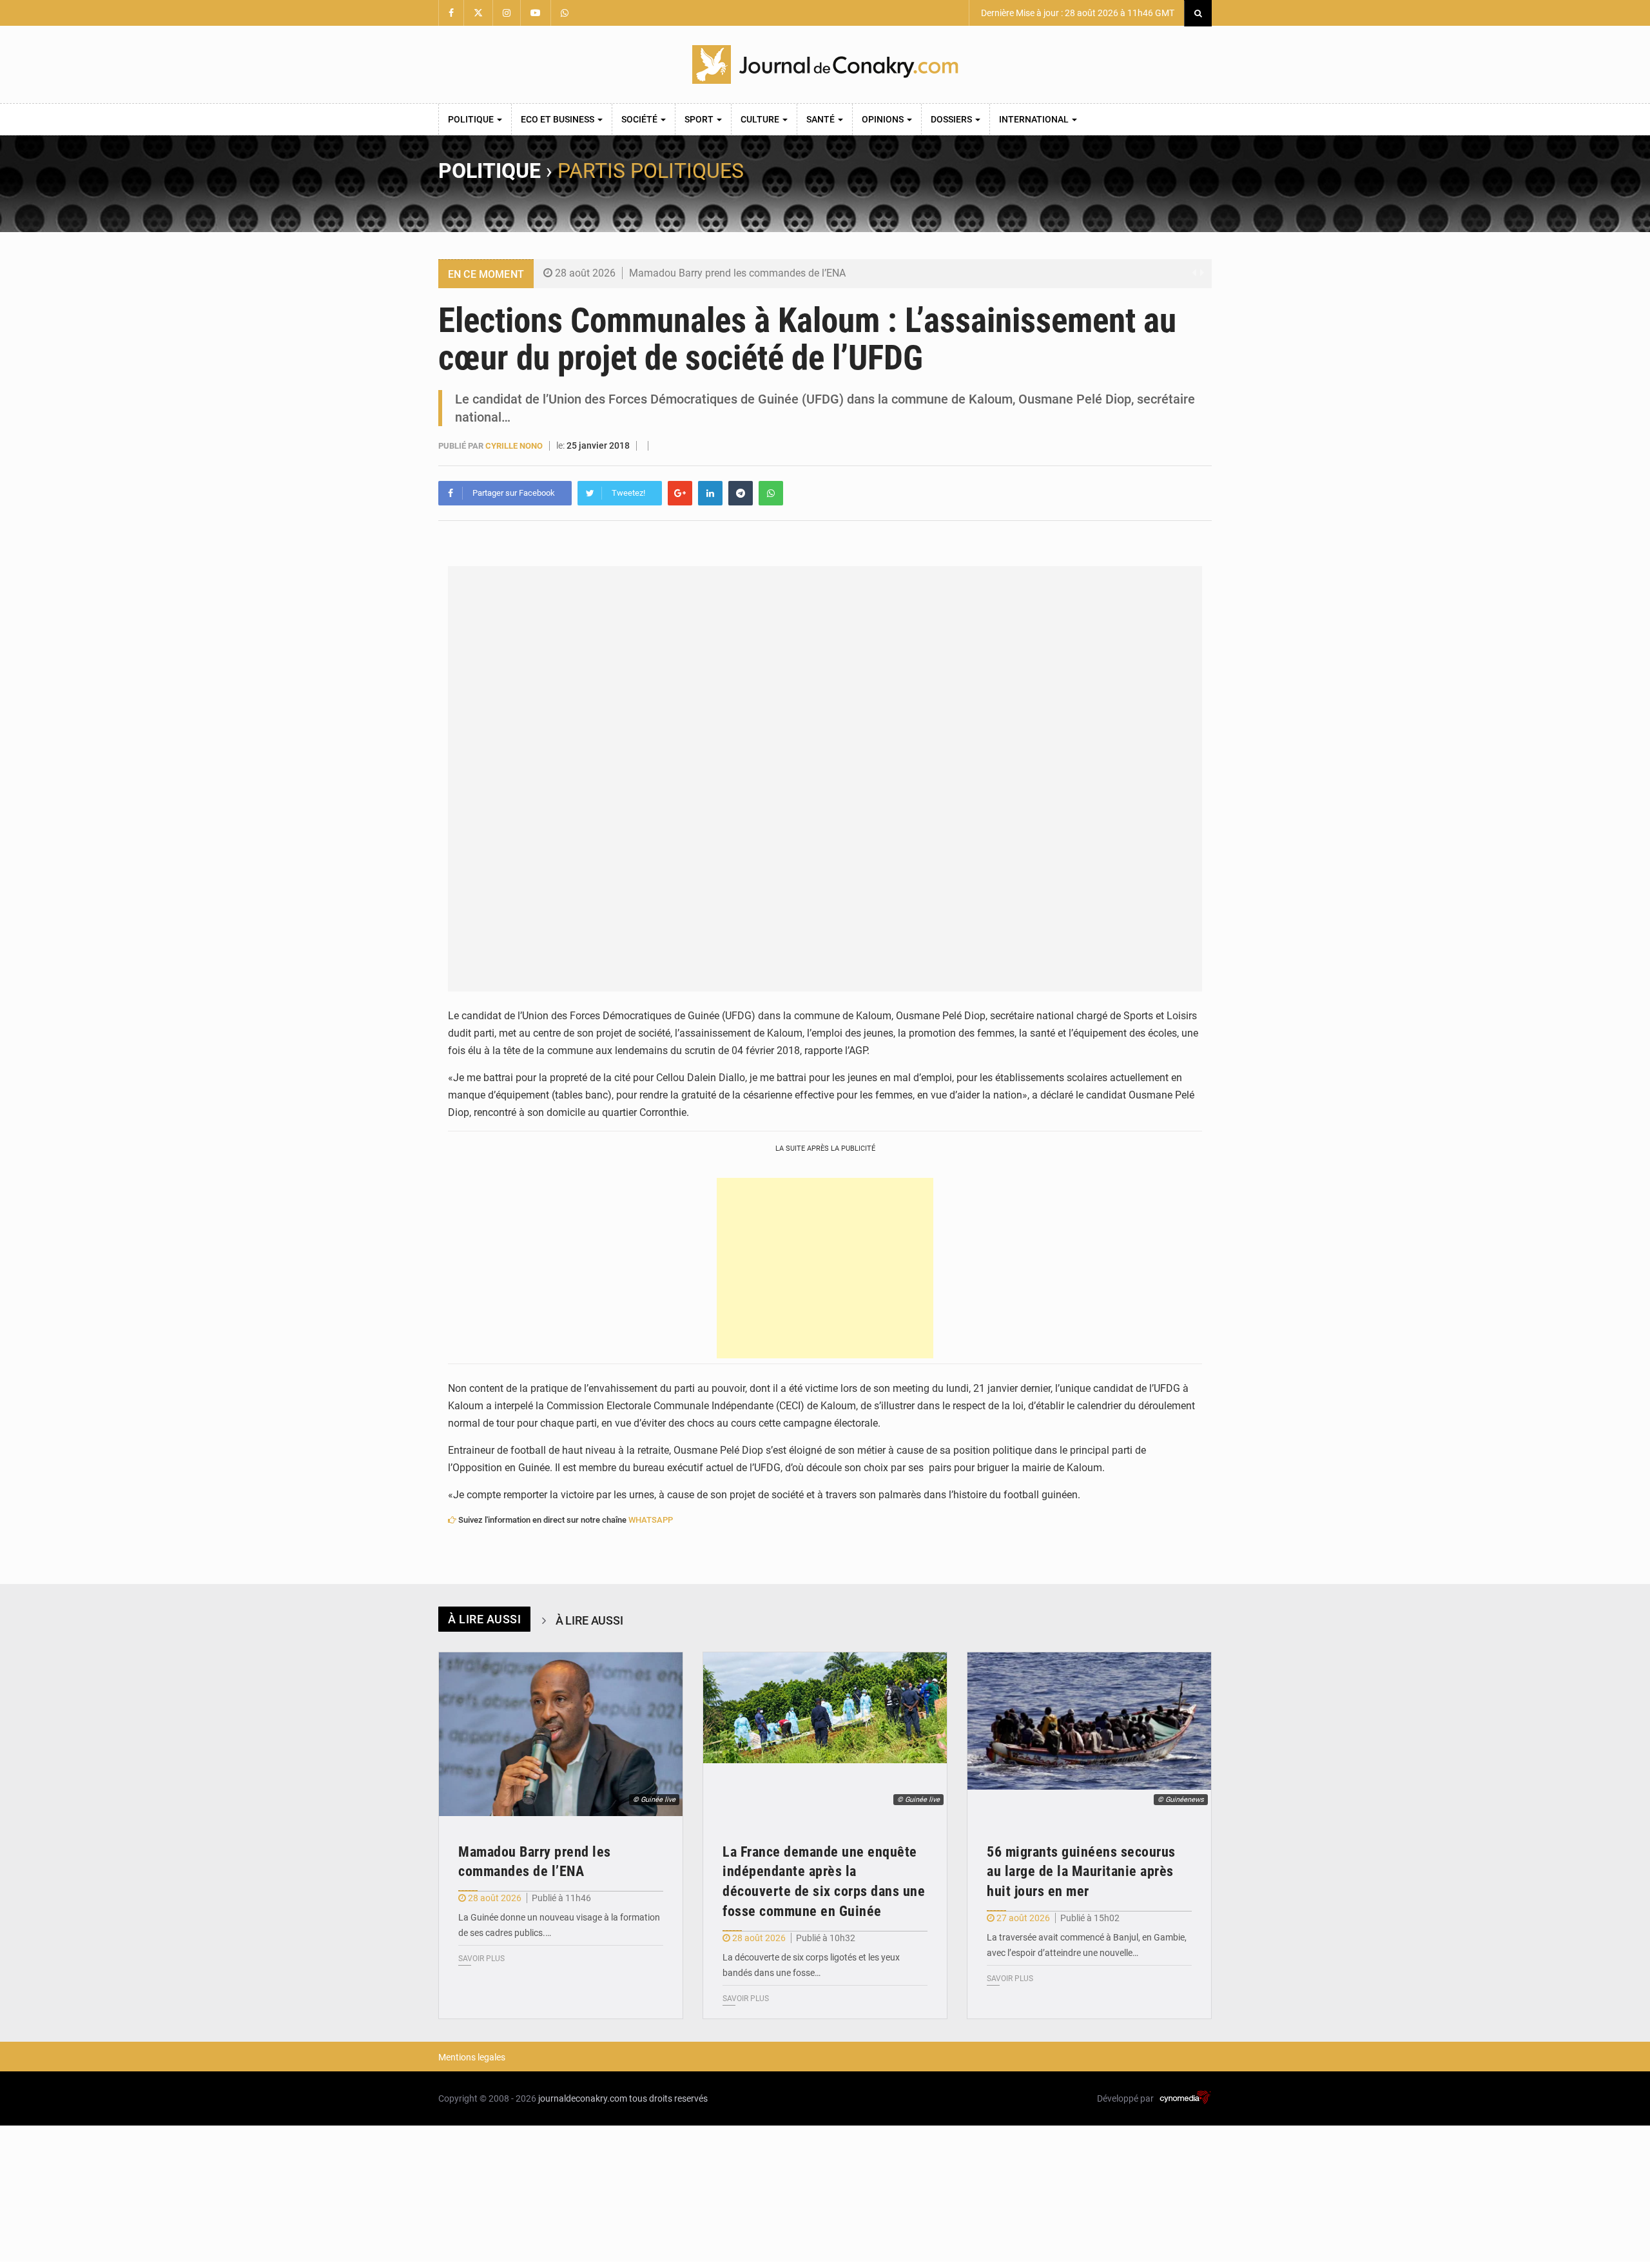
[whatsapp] (771, 493)
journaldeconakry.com (583, 2098)
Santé (821, 119)
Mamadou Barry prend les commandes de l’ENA (737, 273)
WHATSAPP (651, 1520)
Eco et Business (558, 119)
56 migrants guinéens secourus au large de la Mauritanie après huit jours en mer (1081, 1872)
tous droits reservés (668, 2098)
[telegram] (741, 493)
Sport (700, 119)
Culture (761, 119)
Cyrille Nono (514, 446)
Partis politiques (651, 171)
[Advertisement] (825, 1268)
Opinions (884, 119)
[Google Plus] (680, 493)
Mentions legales (472, 2057)
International (1035, 119)
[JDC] (825, 64)
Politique (472, 119)
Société (640, 119)
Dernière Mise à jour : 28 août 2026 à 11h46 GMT (1077, 13)
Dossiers (952, 119)
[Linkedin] (710, 493)
